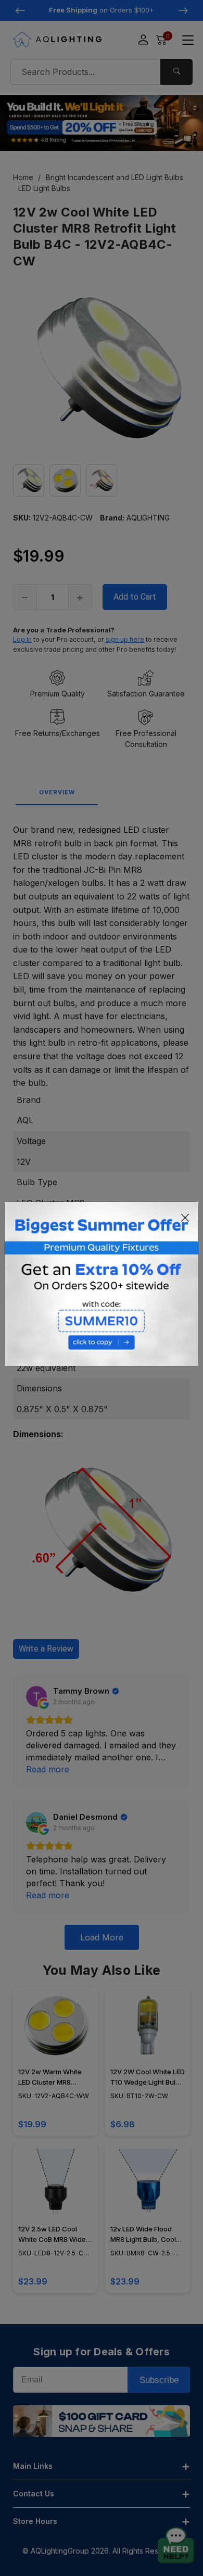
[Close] (185, 1217)
